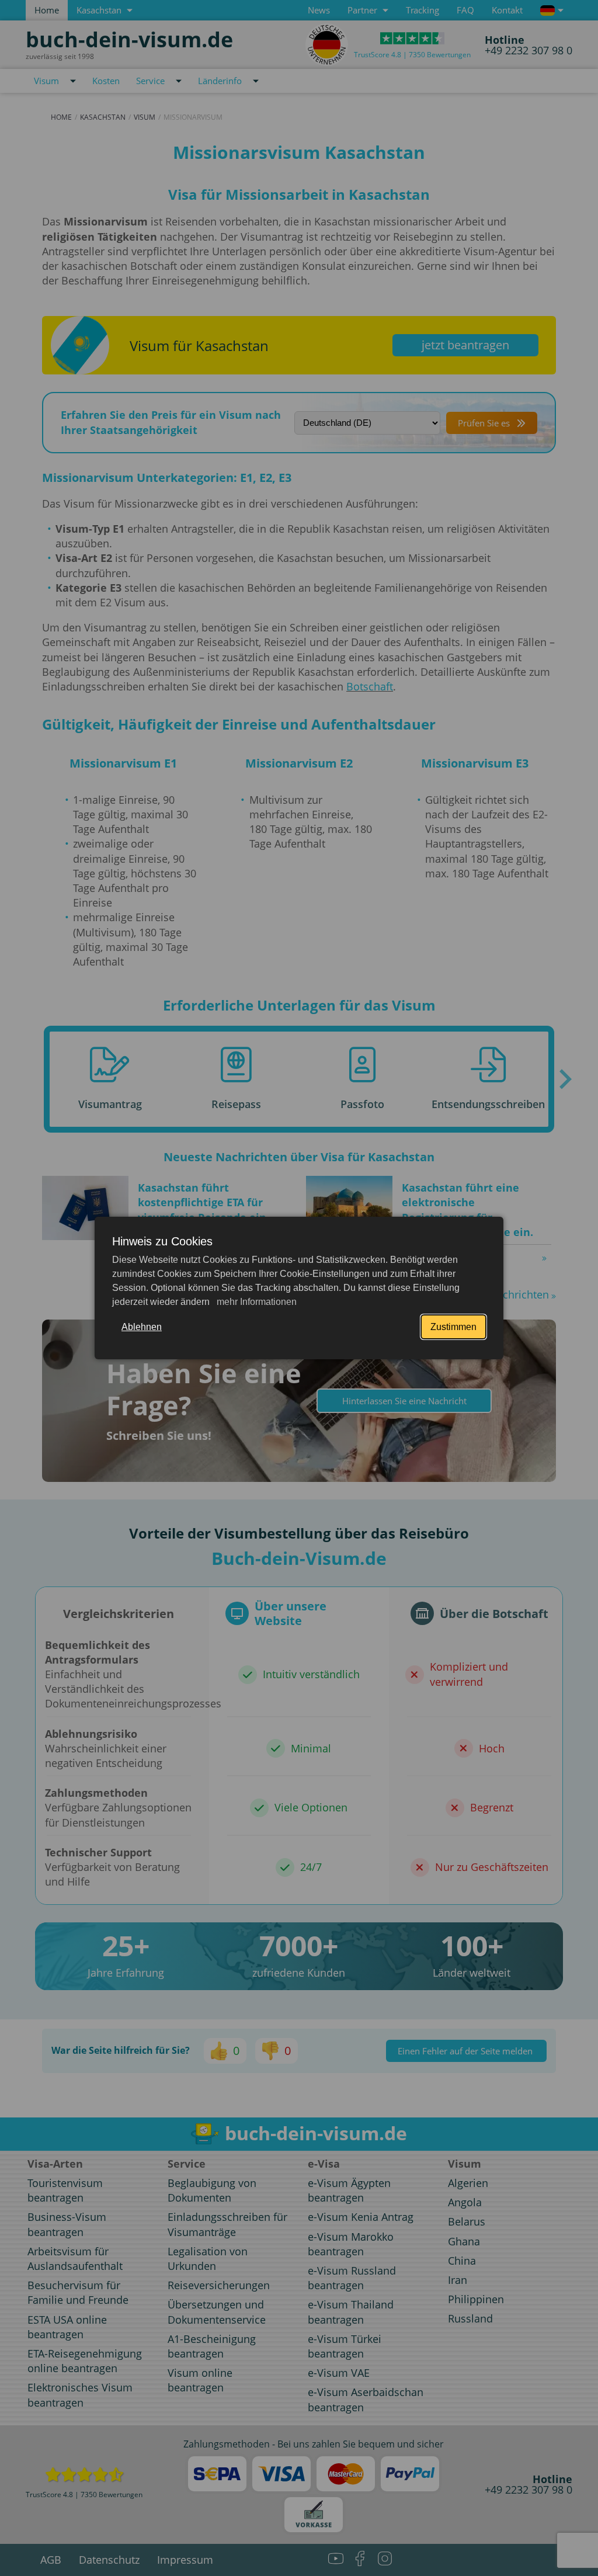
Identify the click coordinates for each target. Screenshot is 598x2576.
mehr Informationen (255, 1302)
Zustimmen (453, 1327)
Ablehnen (142, 1327)
